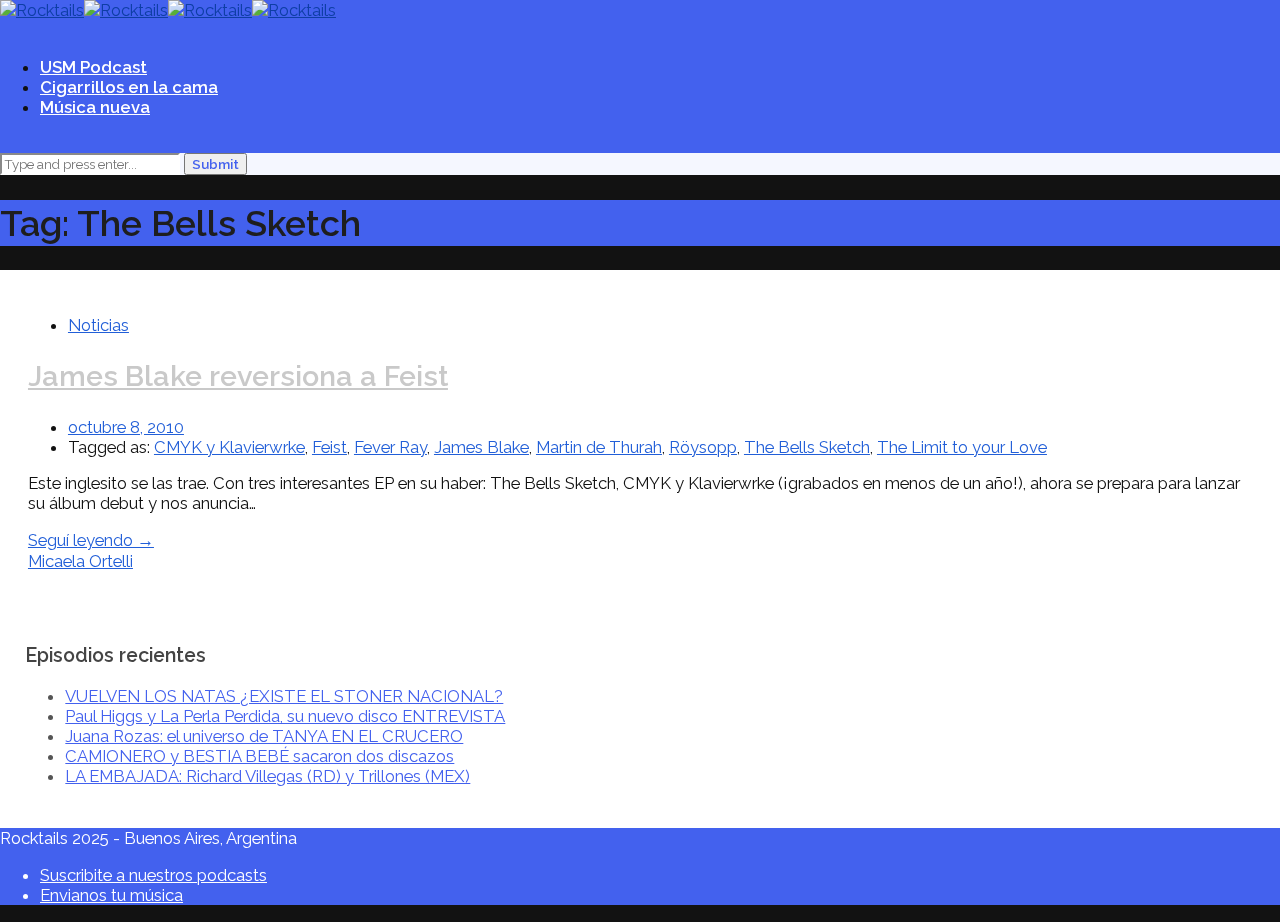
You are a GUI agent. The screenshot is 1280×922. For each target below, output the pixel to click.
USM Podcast (93, 67)
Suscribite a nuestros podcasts (153, 875)
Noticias (98, 325)
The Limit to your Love (962, 447)
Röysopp (703, 447)
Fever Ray (390, 447)
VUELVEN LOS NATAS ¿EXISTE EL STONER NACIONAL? (284, 696)
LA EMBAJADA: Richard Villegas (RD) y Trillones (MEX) (267, 776)
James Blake (481, 447)
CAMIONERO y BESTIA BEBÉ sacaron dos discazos (259, 756)
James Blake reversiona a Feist (238, 376)
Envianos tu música (111, 895)
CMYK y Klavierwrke (229, 447)
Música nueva (95, 107)
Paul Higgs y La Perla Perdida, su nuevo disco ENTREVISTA (285, 716)
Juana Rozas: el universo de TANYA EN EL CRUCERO (264, 736)
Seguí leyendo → (91, 540)
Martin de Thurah (599, 447)
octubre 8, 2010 (126, 427)
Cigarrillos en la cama (129, 87)
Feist (329, 447)
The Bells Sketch (807, 447)
